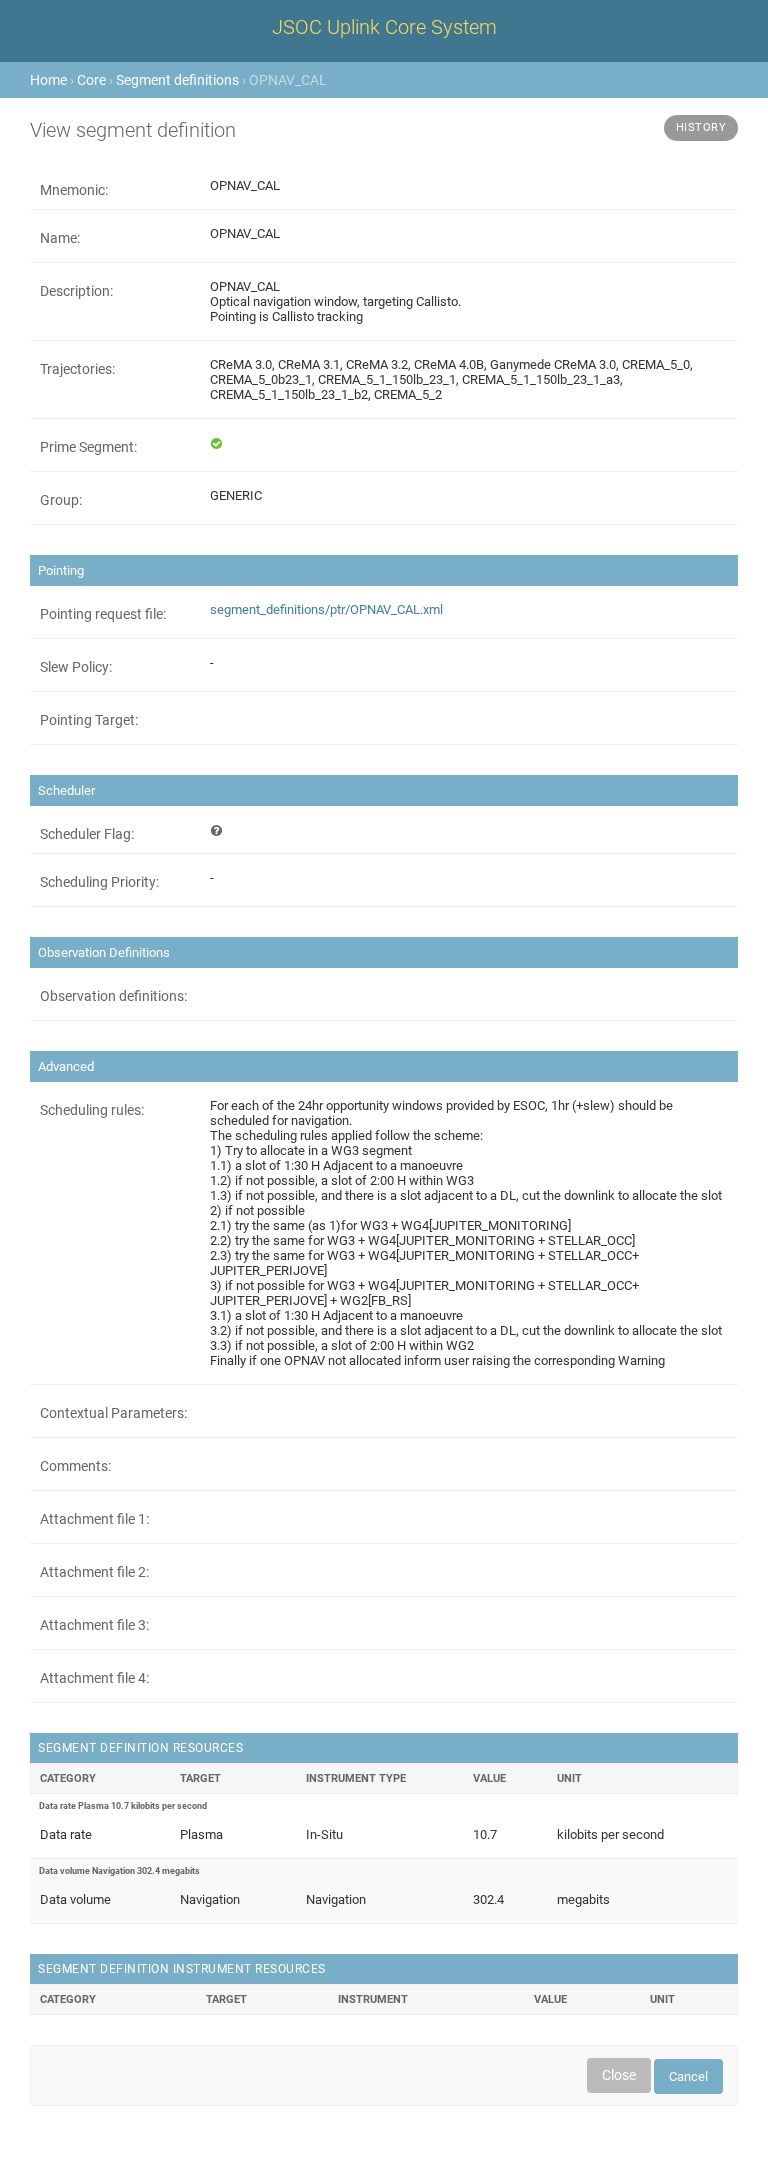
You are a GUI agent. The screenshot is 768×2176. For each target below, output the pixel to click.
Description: (76, 291)
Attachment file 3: (94, 1625)
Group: (61, 500)
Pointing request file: (103, 614)
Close (619, 2075)
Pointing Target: (89, 720)
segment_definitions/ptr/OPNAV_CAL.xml (326, 609)
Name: (60, 238)
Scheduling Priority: (99, 882)
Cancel (688, 2076)
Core (91, 80)
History (701, 127)
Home (48, 80)
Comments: (75, 1466)
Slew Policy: (76, 667)
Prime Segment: (88, 447)
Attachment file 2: (94, 1572)
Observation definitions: (113, 996)
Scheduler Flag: (87, 834)
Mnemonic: (74, 190)
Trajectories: (77, 369)
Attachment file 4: (94, 1678)
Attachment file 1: (94, 1519)
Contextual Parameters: (113, 1413)
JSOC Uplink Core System (384, 27)
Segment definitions (177, 80)
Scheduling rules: (92, 1110)
